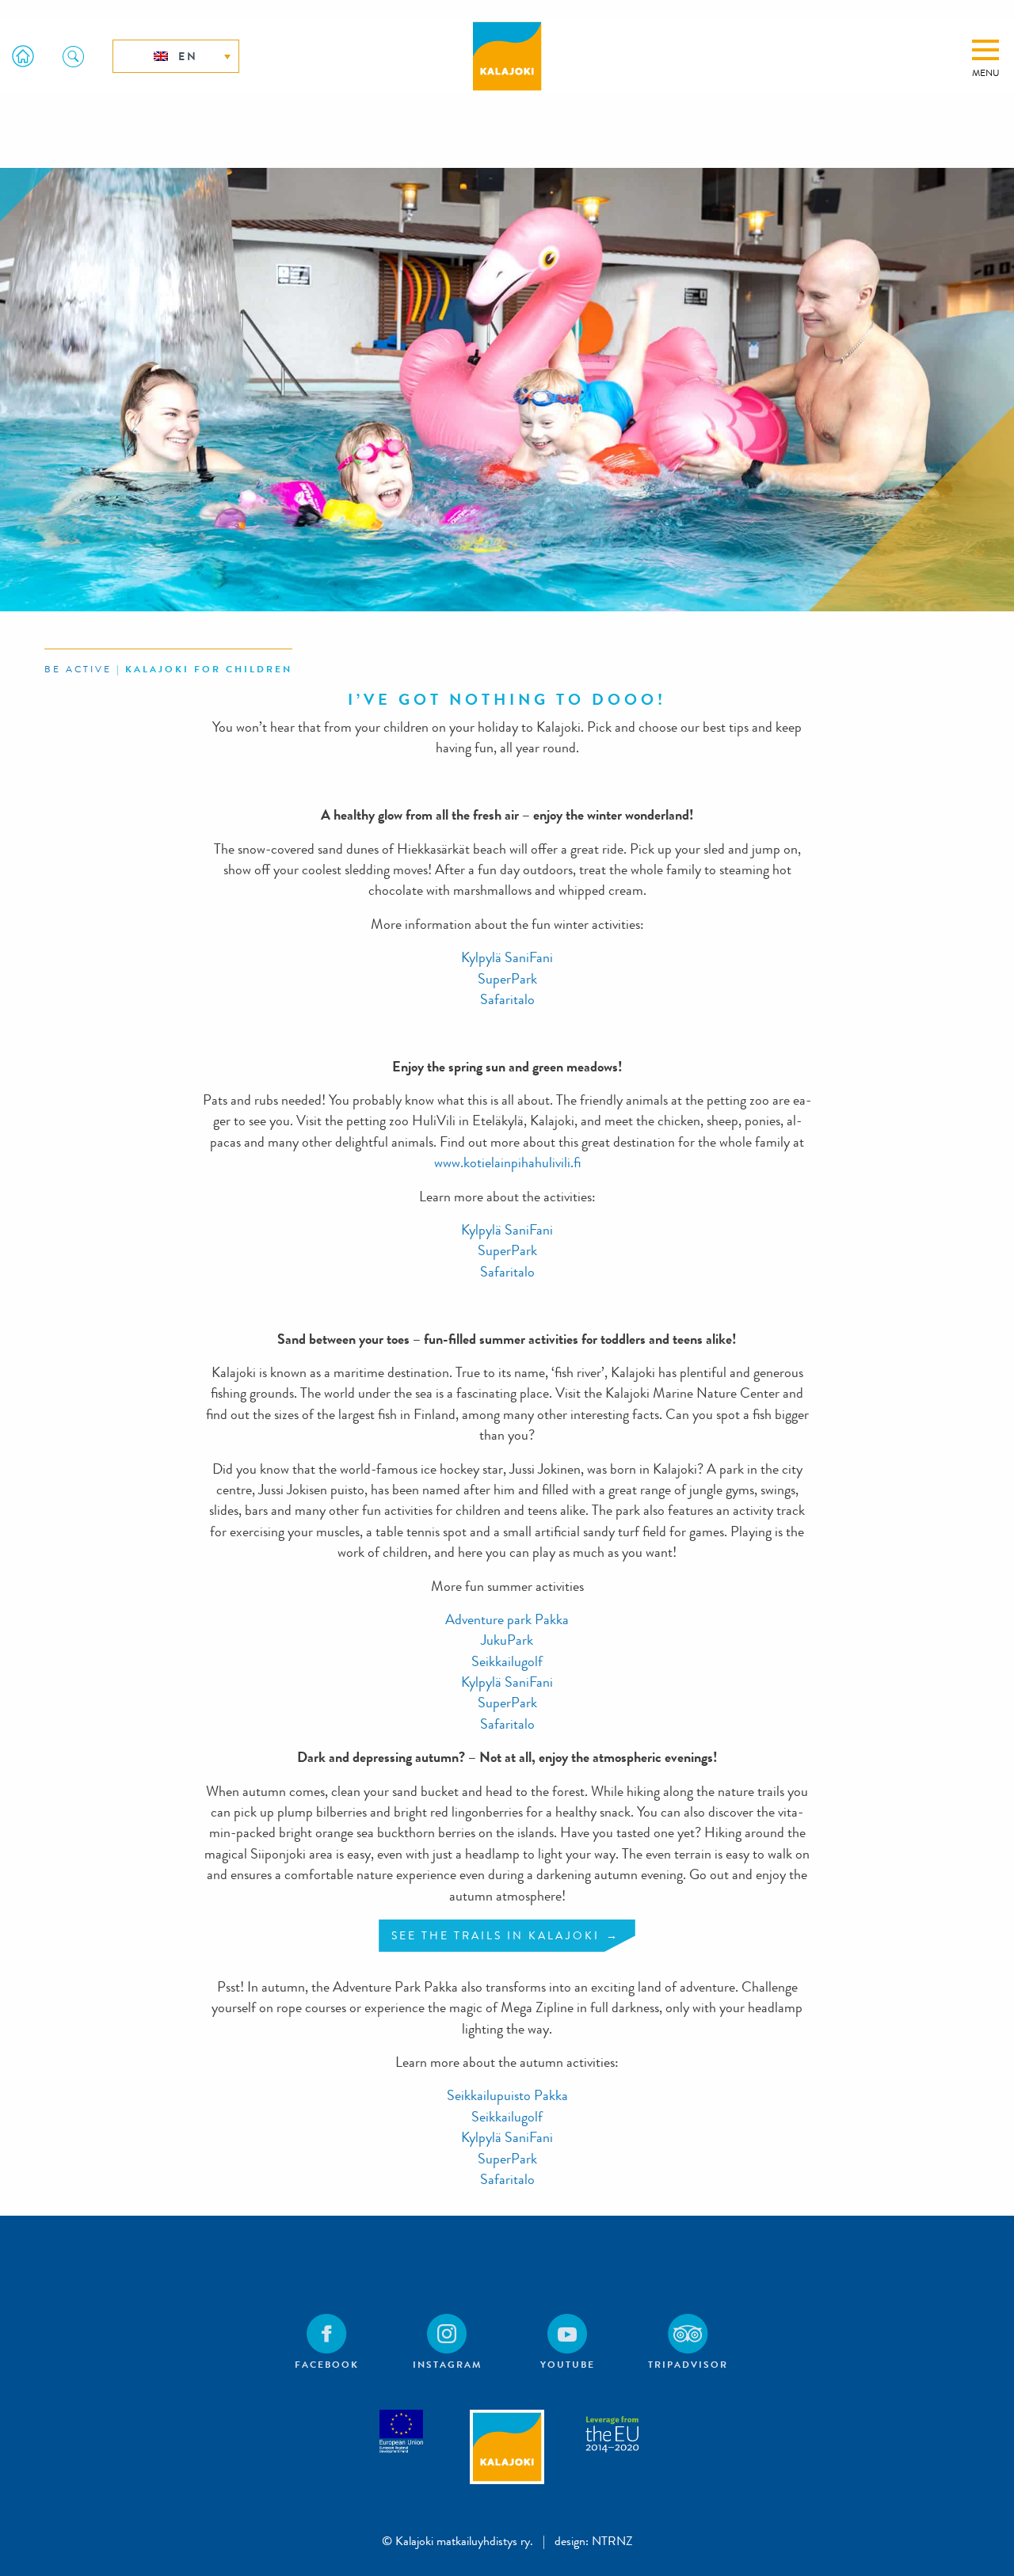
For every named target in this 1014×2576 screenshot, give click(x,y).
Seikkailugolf (507, 1662)
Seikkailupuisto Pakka (507, 2096)
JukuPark (507, 1640)
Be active (78, 669)
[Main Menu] (985, 50)
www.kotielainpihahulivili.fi (507, 1163)
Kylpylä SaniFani (507, 958)
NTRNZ (612, 2541)
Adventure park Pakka (507, 1620)
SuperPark (507, 979)
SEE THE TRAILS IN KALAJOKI (496, 1935)
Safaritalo (507, 1000)
